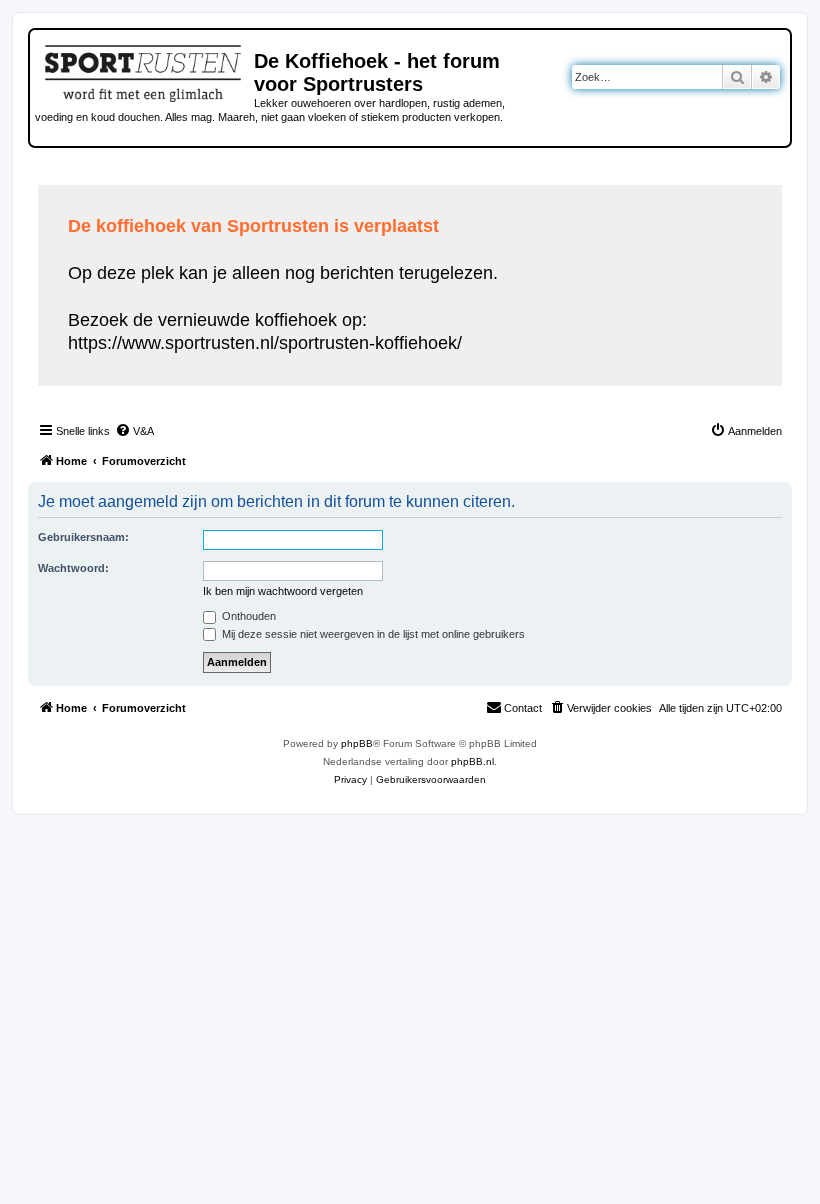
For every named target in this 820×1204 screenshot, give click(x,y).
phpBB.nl (472, 761)
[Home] (144, 70)
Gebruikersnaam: (83, 537)
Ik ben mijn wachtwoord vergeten (283, 591)
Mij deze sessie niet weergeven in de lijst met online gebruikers (372, 634)
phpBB (357, 743)
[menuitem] (134, 431)
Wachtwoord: (73, 568)
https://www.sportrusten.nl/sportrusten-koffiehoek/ (265, 343)
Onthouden (247, 616)
